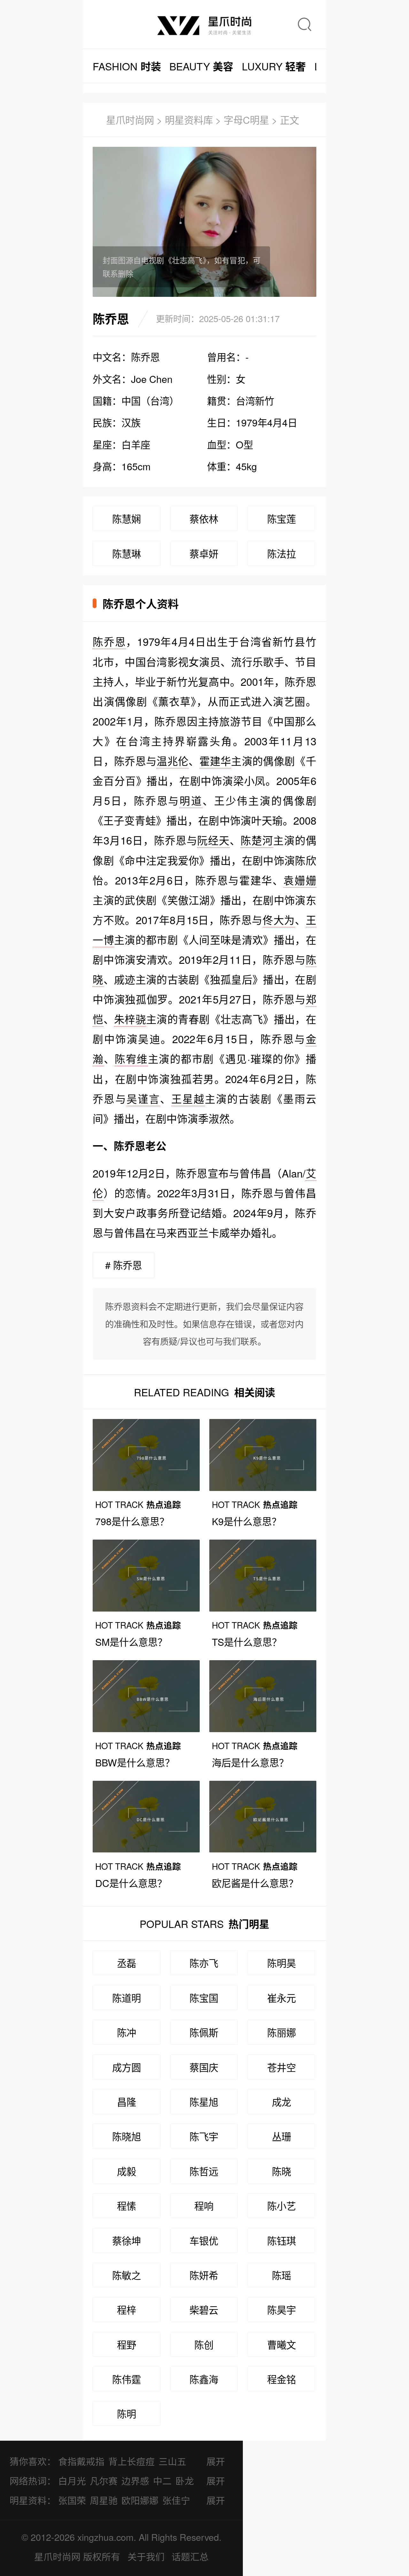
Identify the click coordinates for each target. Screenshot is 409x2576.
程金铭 (282, 2379)
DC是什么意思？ (131, 1883)
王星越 (188, 1098)
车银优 (204, 2240)
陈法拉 (282, 553)
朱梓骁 (130, 1019)
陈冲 (127, 2032)
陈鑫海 (204, 2379)
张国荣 (72, 2500)
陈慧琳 (127, 553)
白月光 (72, 2481)
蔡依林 (204, 519)
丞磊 (127, 1963)
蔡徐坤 (127, 2240)
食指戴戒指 (81, 2461)
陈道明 (127, 1998)
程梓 (127, 2310)
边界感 (135, 2481)
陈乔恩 (109, 641)
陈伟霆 (127, 2379)
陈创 (204, 2344)
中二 (162, 2481)
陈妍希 (204, 2275)
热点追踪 (138, 1504)
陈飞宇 (204, 2136)
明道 (191, 800)
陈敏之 (127, 2275)
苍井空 (282, 2067)
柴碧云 (204, 2310)
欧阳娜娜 (140, 2500)
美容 (201, 66)
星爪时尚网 (130, 120)
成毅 (127, 2171)
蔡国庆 (204, 2067)
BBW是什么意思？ (135, 1762)
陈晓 (282, 2171)
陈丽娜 (282, 2032)
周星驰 (104, 2500)
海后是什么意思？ (250, 1762)
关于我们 (146, 2556)
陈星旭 (204, 2102)
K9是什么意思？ (247, 1521)
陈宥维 (131, 1058)
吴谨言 (143, 1098)
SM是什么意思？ (131, 1642)
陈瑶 (282, 2275)
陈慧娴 (127, 519)
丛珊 (282, 2136)
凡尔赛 (104, 2481)
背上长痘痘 (131, 2461)
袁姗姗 (300, 880)
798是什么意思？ (132, 1521)
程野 (127, 2344)
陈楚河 (257, 840)
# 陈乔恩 (123, 1265)
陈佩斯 (204, 2032)
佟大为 (279, 919)
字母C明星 (246, 120)
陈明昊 (282, 1963)
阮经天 (213, 840)
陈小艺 (282, 2206)
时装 (127, 66)
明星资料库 (189, 120)
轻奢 (274, 66)
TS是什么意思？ (247, 1642)
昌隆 (127, 2102)
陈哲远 (204, 2171)
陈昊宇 (282, 2310)
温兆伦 (173, 761)
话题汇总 (190, 2556)
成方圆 (127, 2067)
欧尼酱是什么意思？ (255, 1883)
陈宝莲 (282, 519)
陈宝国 (204, 1998)
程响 (204, 2206)
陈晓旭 (127, 2136)
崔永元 (282, 1998)
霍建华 (215, 761)
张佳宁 (176, 2500)
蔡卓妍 (204, 553)
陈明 (127, 2414)
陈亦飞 (204, 1963)
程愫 (127, 2206)
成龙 (282, 2102)
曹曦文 (282, 2344)
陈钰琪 (282, 2240)
